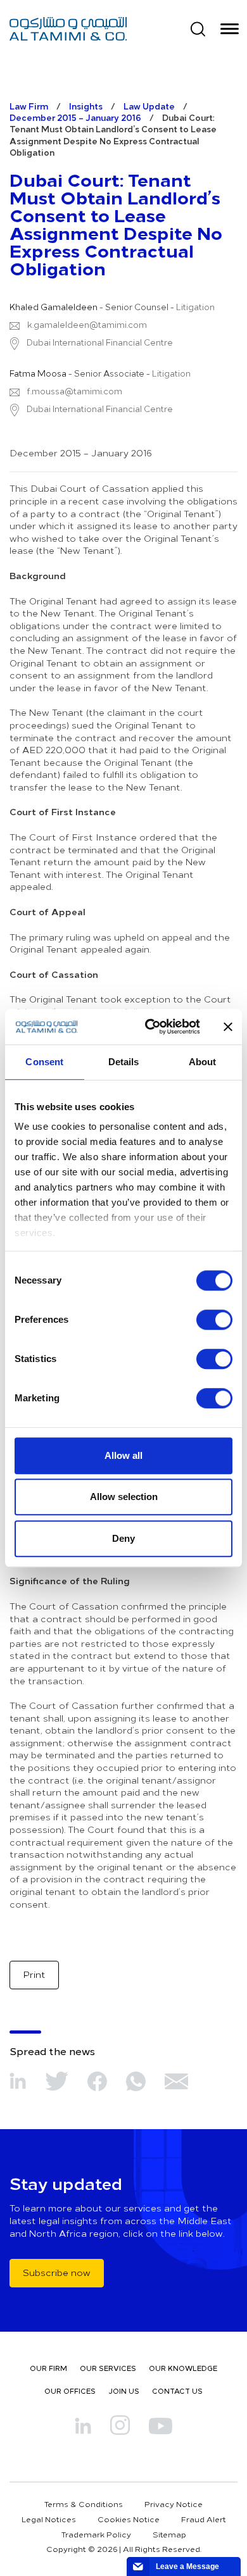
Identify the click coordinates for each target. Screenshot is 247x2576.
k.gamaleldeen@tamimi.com (87, 325)
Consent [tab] (44, 1062)
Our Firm (48, 2368)
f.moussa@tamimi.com (75, 391)
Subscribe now (57, 2273)
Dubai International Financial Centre (99, 342)
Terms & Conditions (84, 2504)
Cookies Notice (129, 2519)
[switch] (214, 1320)
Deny (123, 1538)
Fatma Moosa (38, 373)
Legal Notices (49, 2519)
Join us (124, 2391)
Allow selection (124, 1497)
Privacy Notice (174, 2504)
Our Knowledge (183, 2368)
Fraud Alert (204, 2519)
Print (34, 1974)
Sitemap (169, 2534)
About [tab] (203, 1062)
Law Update (149, 106)
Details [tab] (124, 1062)
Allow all (123, 1455)
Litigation (195, 307)
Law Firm (29, 106)
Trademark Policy (96, 2534)
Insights (86, 106)
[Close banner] (228, 1027)
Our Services (108, 2368)
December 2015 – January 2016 (75, 117)
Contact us (177, 2391)
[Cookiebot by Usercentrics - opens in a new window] (150, 1027)
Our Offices (70, 2391)
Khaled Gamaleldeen (54, 307)
